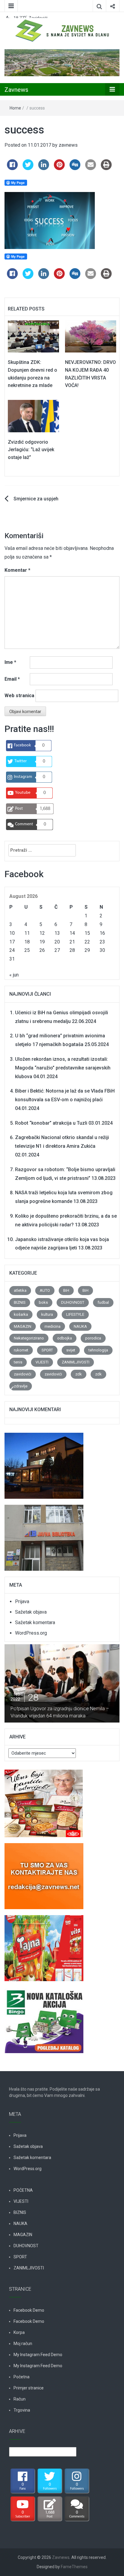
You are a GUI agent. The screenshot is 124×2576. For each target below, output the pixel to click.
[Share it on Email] (91, 168)
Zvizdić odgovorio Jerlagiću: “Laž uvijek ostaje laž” (31, 450)
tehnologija (98, 1350)
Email (12, 679)
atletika (20, 1290)
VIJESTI (42, 1362)
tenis (18, 1362)
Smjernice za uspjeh (36, 499)
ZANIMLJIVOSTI (76, 1362)
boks (43, 1302)
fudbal (103, 1302)
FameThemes (74, 2567)
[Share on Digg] (75, 168)
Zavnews (16, 90)
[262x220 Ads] (44, 1800)
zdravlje (21, 1386)
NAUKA (80, 1326)
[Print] (106, 168)
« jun (14, 975)
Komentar (17, 570)
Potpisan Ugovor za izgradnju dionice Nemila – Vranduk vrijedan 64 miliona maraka (60, 1712)
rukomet (21, 1350)
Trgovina (22, 2410)
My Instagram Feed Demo (38, 2355)
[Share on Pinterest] (59, 168)
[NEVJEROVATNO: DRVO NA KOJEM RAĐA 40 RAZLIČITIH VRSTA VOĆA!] (91, 336)
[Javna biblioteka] (44, 1535)
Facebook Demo (29, 2310)
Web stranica (19, 696)
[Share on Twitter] (28, 168)
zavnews (68, 145)
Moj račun (23, 2344)
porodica (93, 1338)
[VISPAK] (44, 1945)
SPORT (47, 1350)
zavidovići (23, 1374)
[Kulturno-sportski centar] (44, 1463)
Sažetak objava (31, 1612)
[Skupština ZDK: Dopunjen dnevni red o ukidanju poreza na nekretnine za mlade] (33, 336)
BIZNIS (20, 1302)
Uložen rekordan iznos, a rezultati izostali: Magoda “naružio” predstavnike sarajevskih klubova (63, 1068)
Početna (22, 2377)
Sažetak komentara (35, 1622)
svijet (71, 1350)
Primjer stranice (29, 2388)
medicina (53, 1326)
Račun (20, 2399)
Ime (10, 662)
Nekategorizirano (29, 1338)
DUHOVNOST (73, 1302)
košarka (21, 1314)
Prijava (22, 1601)
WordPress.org (31, 1633)
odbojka (65, 1338)
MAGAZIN (23, 1326)
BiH (66, 1290)
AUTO (45, 1290)
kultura (47, 1314)
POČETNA (23, 2190)
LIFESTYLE (75, 1314)
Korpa (19, 2332)
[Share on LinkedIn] (44, 168)
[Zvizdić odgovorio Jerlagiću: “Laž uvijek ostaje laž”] (33, 416)
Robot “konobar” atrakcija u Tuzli (51, 1123)
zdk (79, 1374)
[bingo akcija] (44, 2017)
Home (15, 108)
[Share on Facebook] (12, 168)
